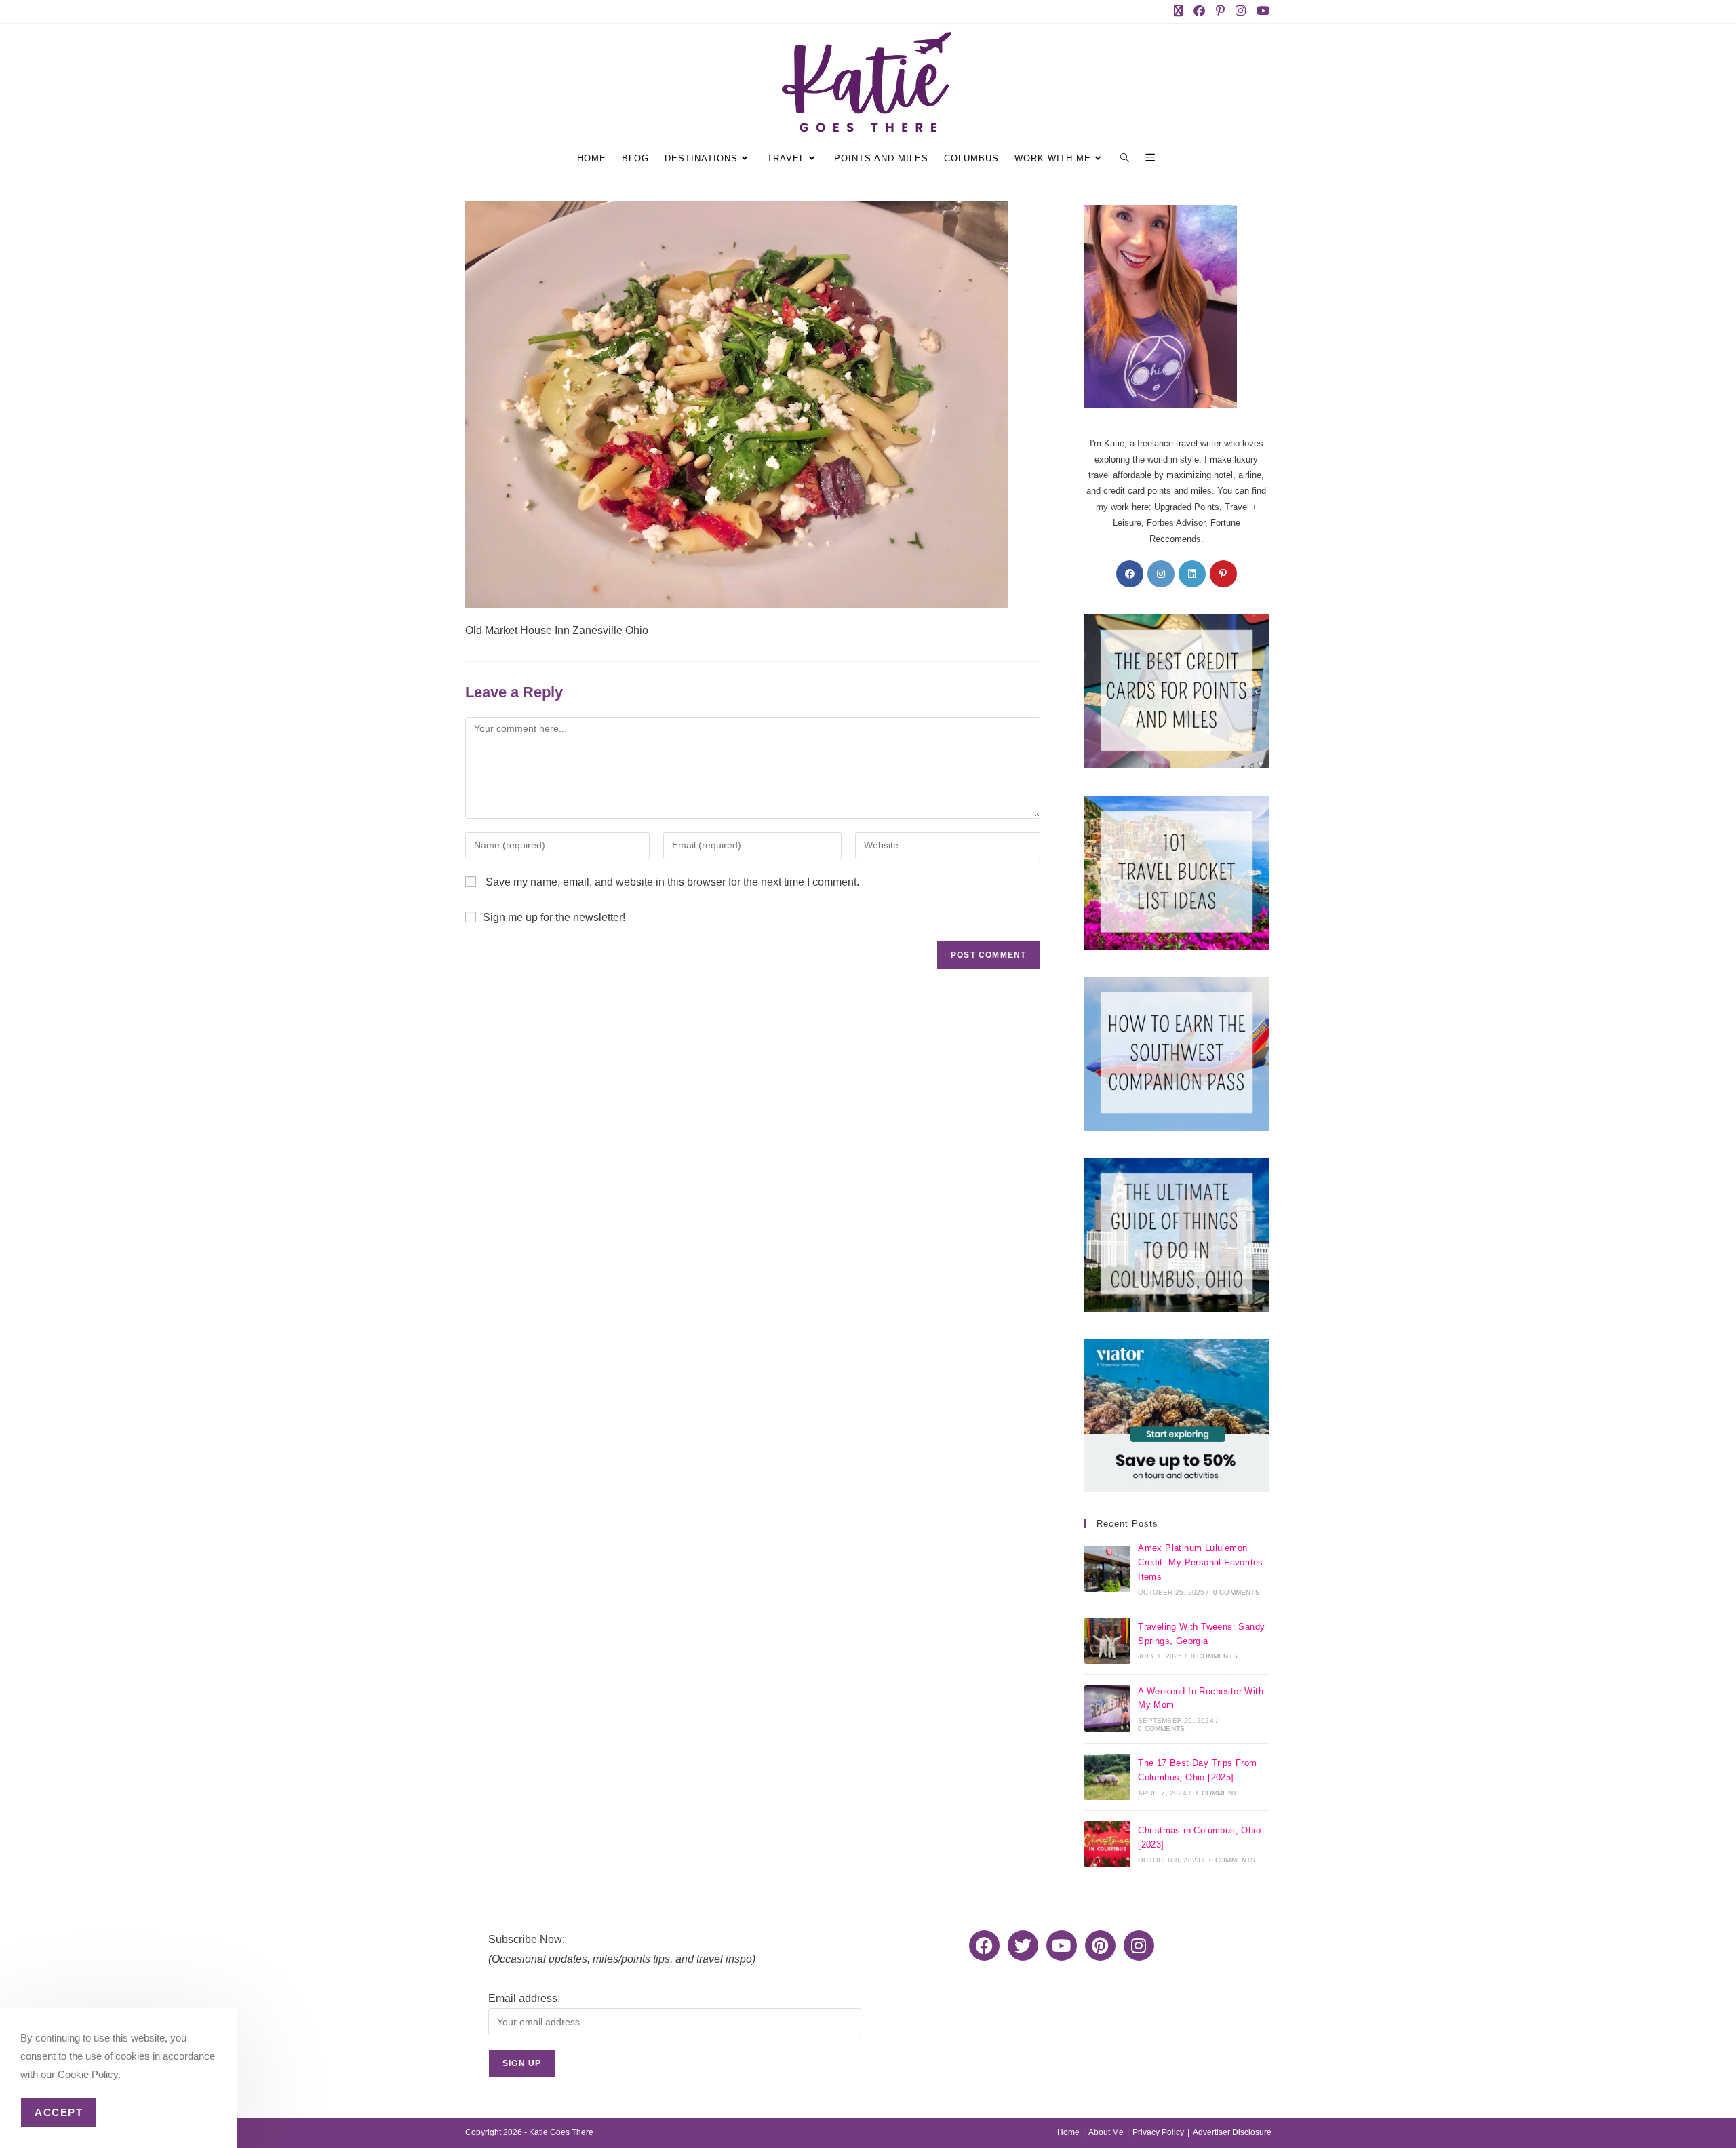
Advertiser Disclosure (1232, 2132)
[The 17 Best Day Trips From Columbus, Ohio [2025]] (1107, 1777)
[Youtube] (1062, 1946)
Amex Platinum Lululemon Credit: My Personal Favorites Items (1201, 1562)
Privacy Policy (1158, 2132)
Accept (59, 2112)
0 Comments (1237, 1592)
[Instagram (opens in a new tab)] (1243, 12)
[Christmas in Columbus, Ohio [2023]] (1107, 1844)
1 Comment (1216, 1793)
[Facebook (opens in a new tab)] (1202, 12)
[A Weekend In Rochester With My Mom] (1107, 1708)
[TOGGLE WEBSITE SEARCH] (1127, 159)
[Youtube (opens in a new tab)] (1262, 12)
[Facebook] (1130, 574)
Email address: (524, 1998)
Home (1068, 2132)
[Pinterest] (1223, 574)
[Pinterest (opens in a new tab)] (1223, 12)
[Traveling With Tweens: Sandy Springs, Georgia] (1107, 1641)
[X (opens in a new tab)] (1181, 12)
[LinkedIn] (1192, 574)
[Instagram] (1161, 574)
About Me (1106, 2132)
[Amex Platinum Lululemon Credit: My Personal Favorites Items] (1107, 1569)
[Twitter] (1023, 1946)
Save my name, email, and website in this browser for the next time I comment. (672, 882)
